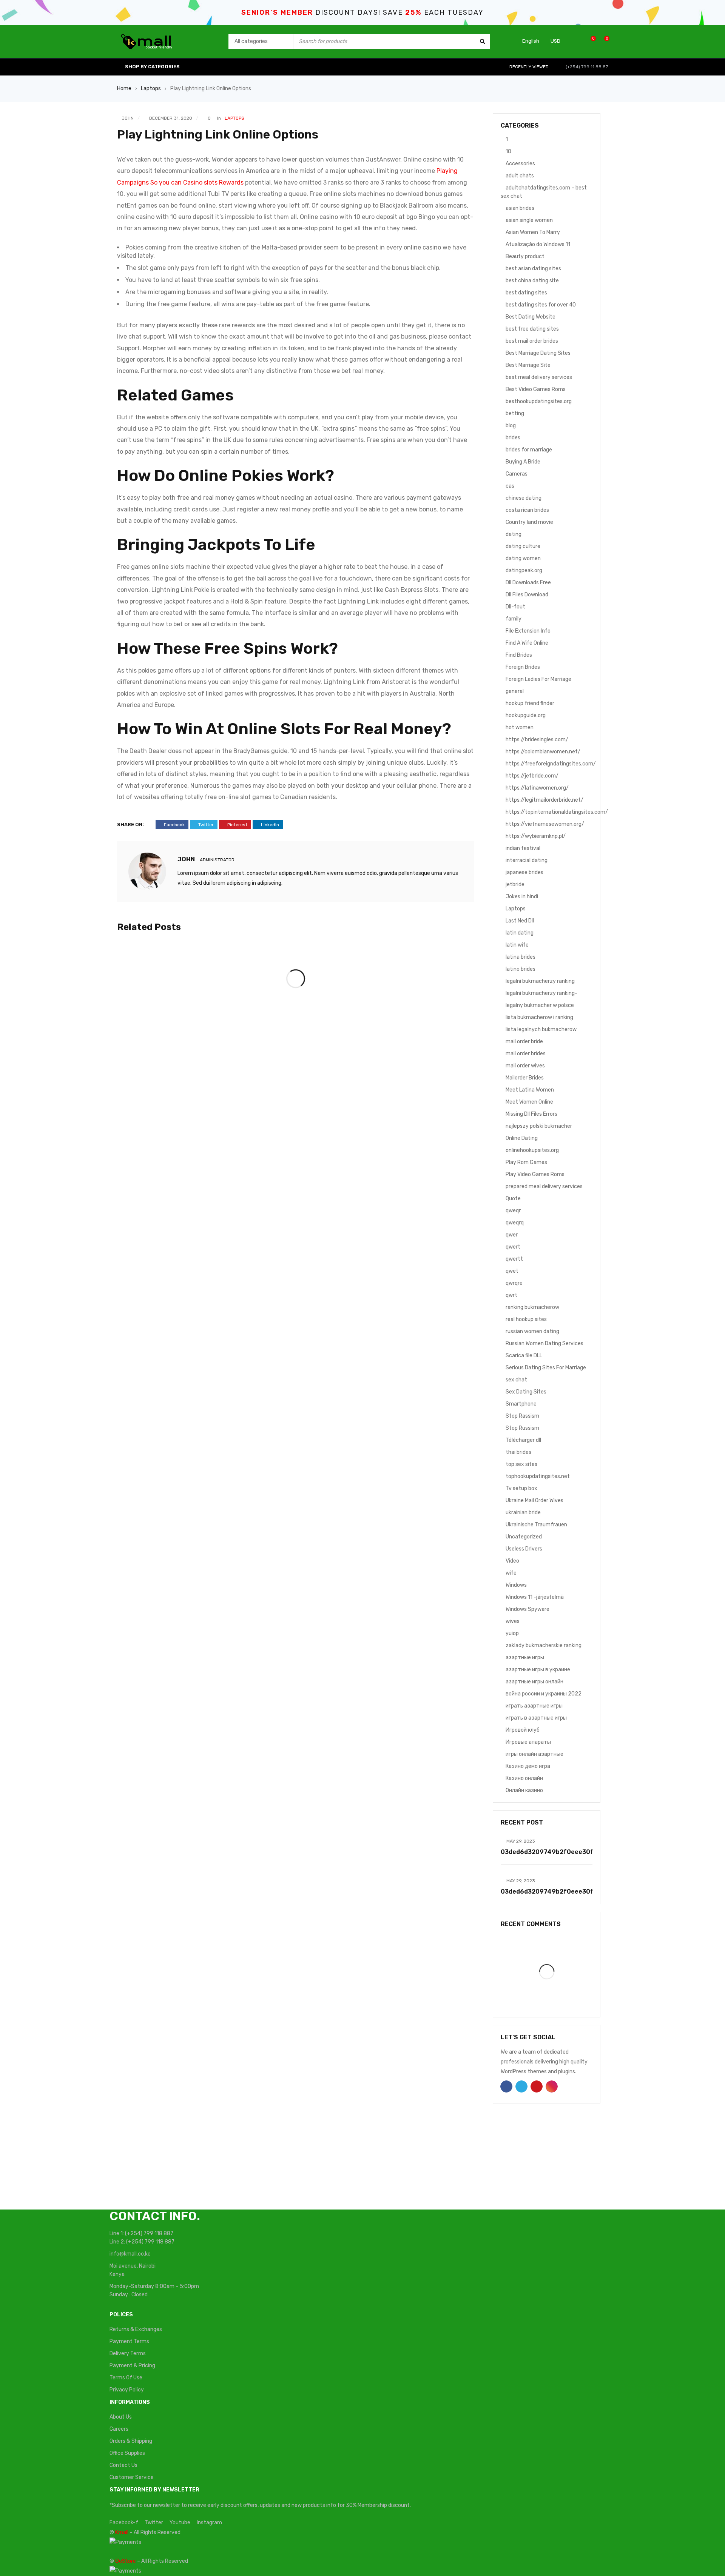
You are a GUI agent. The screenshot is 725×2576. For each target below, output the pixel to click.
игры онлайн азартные (534, 1754)
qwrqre (514, 1283)
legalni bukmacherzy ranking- (541, 993)
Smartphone (521, 1404)
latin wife (517, 945)
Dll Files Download (527, 595)
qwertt (514, 1259)
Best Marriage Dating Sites (538, 353)
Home (124, 89)
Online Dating (522, 1138)
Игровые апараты (528, 1742)
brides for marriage (529, 450)
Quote (513, 1199)
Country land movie (529, 522)
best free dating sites (532, 329)
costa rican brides (527, 510)
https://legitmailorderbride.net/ (545, 800)
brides (513, 438)
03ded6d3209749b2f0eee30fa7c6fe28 (562, 1852)
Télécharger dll (523, 1440)
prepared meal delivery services (544, 1186)
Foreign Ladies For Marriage (538, 679)
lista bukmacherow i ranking (539, 1017)
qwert (513, 1247)
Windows (516, 1585)
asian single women (529, 220)
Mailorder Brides (525, 1078)
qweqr (513, 1211)
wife (511, 1573)
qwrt (511, 1295)
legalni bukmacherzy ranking (540, 981)
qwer (512, 1235)
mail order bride (524, 1042)
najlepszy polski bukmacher (539, 1126)
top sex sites (521, 1464)
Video (512, 1561)
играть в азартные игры (536, 1718)
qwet (512, 1271)
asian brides (520, 208)
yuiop (512, 1633)
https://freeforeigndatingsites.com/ (551, 764)
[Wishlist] (589, 41)
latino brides (521, 969)
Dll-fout (515, 607)
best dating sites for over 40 (541, 305)
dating (514, 534)
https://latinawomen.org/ (537, 788)
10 (508, 152)
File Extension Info (528, 631)
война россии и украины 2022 (544, 1694)
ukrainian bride (523, 1513)
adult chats (520, 176)
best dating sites (526, 293)
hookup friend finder (530, 703)
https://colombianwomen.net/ (543, 752)
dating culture (523, 546)
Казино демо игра (528, 1766)
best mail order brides (532, 341)
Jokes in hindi (522, 897)
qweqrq (515, 1223)
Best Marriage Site (528, 365)
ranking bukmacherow (532, 1307)
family (514, 619)
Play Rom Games (526, 1162)
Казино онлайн (524, 1778)
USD (555, 41)
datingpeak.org (524, 570)
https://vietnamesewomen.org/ (545, 824)
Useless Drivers (524, 1549)
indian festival (523, 848)
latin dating (520, 933)
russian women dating (532, 1331)
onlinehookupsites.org (532, 1150)
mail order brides (526, 1054)
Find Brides (519, 655)
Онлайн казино (524, 1790)
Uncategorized (524, 1537)
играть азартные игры (534, 1706)
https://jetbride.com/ (532, 776)
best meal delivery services (539, 377)
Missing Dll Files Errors (531, 1114)
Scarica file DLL (524, 1356)
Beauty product (525, 256)
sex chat (516, 1380)
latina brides (521, 957)
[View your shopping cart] (603, 41)
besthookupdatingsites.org (539, 401)
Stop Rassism (522, 1416)
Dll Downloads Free (528, 583)
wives (513, 1621)
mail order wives (525, 1066)
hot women (520, 728)
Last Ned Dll (520, 921)
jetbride (515, 885)
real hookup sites (526, 1319)
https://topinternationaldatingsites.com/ (557, 812)
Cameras (517, 474)
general (515, 691)
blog (511, 426)
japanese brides (524, 872)
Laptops (151, 89)
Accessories (520, 164)
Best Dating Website (531, 317)
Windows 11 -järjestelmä (535, 1597)
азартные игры (525, 1658)
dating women (523, 558)
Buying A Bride (523, 462)
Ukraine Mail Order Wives (534, 1500)
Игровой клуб (523, 1730)
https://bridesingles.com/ (537, 740)
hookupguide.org (526, 715)
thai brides (518, 1452)
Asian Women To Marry (533, 232)
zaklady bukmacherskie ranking (544, 1645)
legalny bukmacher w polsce (540, 1005)
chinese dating (524, 498)
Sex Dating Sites (526, 1392)
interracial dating (527, 860)
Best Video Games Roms (536, 389)
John (128, 118)
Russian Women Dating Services (545, 1343)
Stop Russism (522, 1428)
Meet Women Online (529, 1102)
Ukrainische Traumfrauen (536, 1525)
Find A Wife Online (527, 643)
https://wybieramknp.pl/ (536, 836)
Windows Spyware (528, 1609)
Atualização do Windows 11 (538, 244)
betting (515, 413)
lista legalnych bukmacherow (541, 1029)
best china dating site (532, 281)
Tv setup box (521, 1488)
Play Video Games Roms (535, 1174)
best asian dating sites (533, 269)
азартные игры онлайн (534, 1682)
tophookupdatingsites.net (538, 1476)
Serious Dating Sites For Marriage (546, 1368)
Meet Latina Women (530, 1090)
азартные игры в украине (538, 1670)
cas (510, 486)
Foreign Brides (523, 667)
